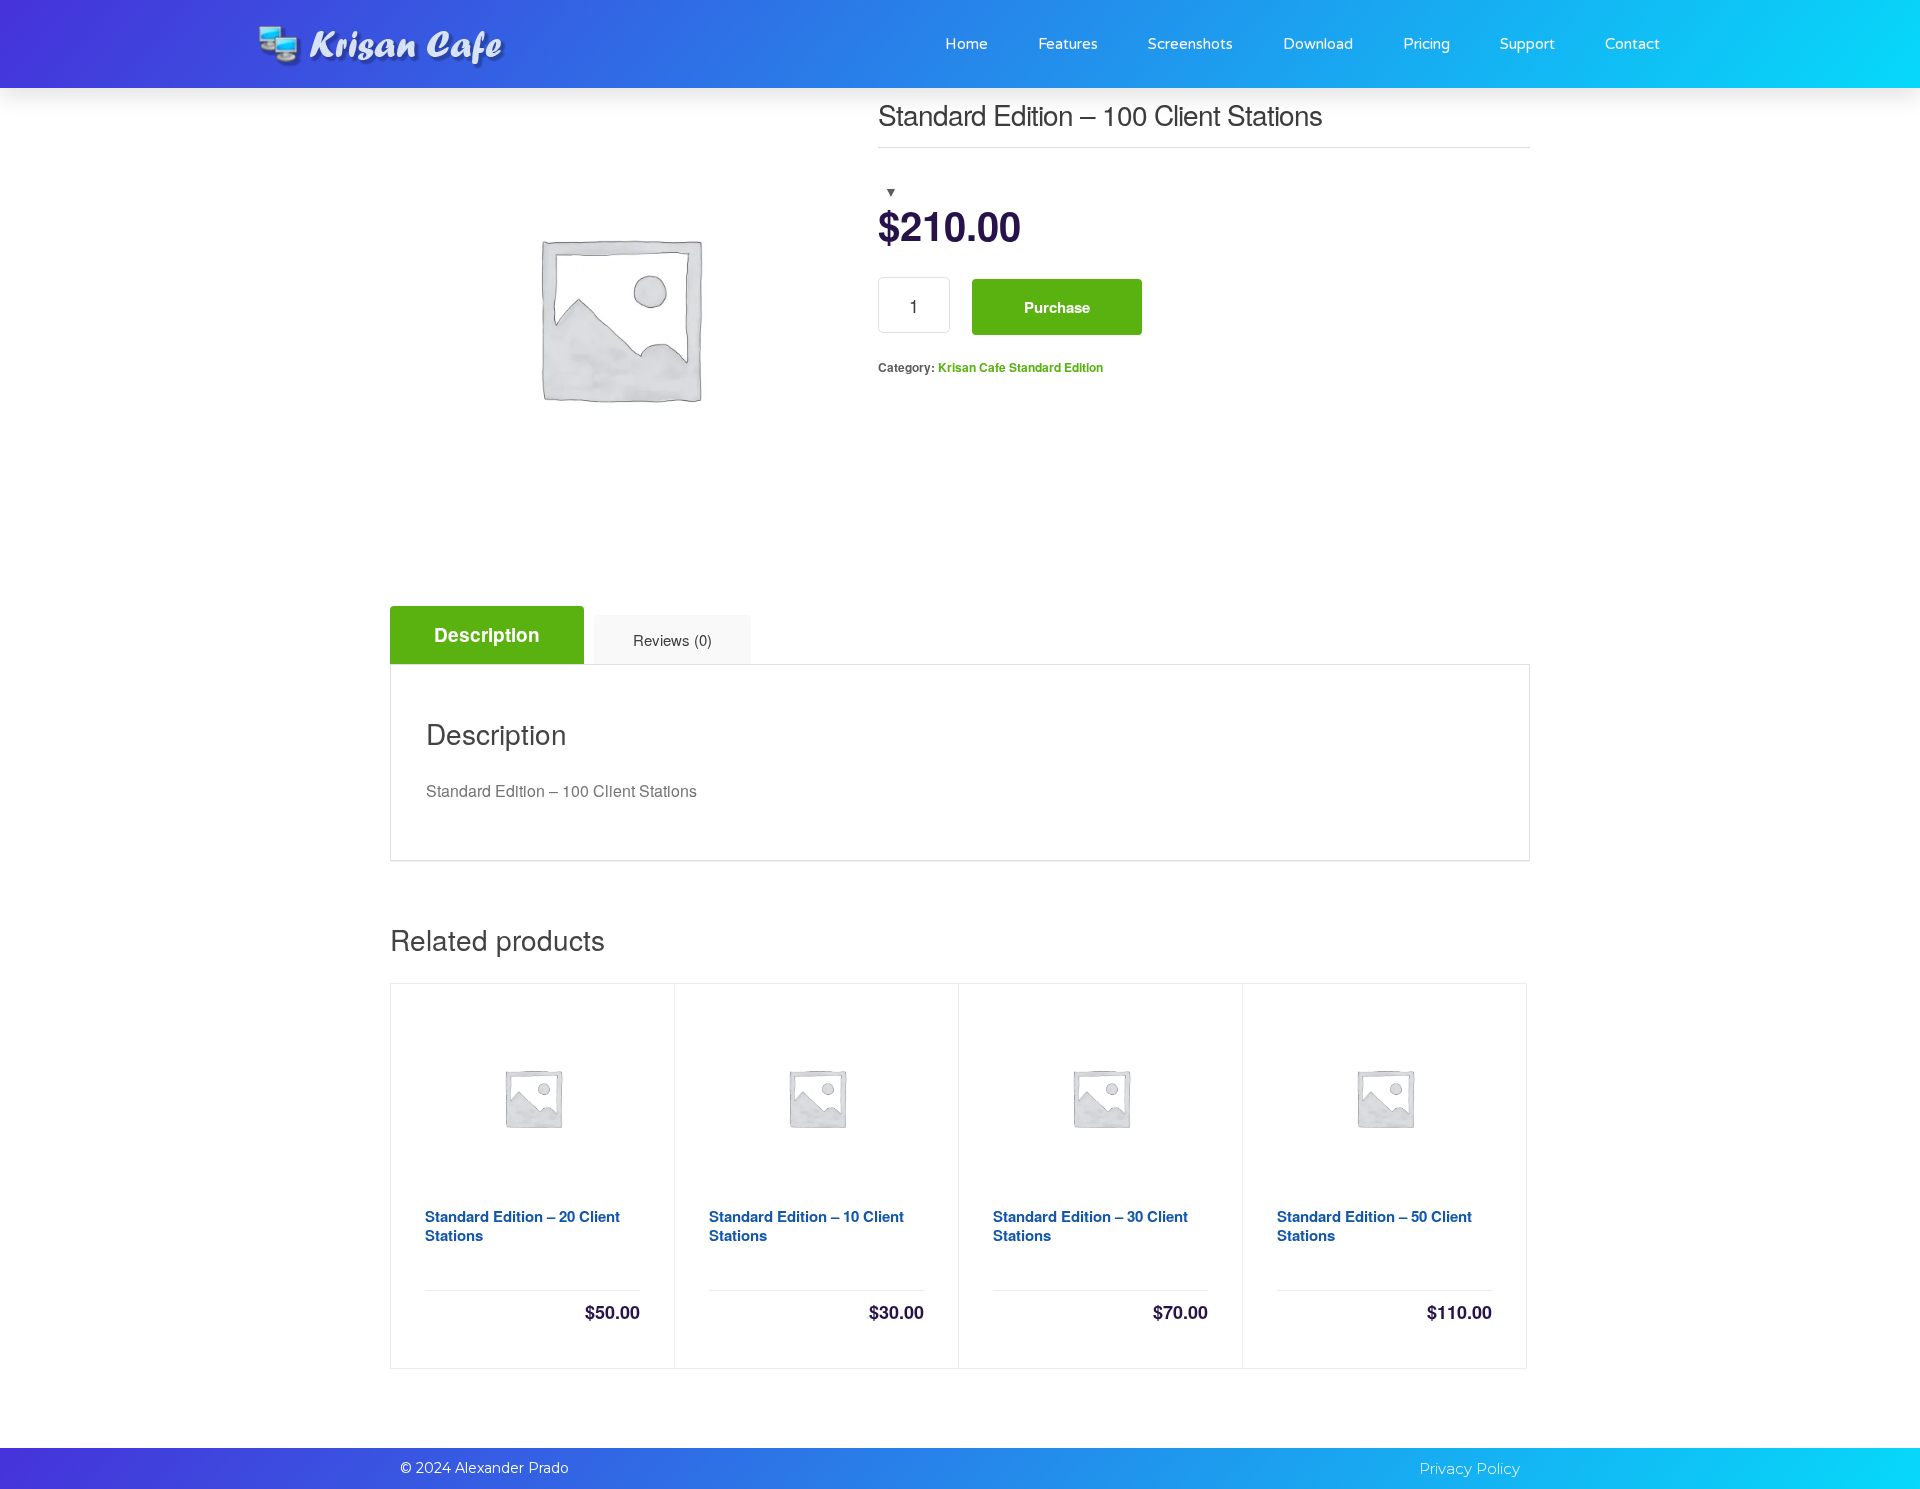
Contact (1632, 44)
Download (1318, 44)
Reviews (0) (672, 639)
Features (1068, 44)
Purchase (1057, 307)
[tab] (487, 635)
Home (966, 44)
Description (487, 634)
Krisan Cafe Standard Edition (1020, 367)
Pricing (1426, 44)
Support (1527, 44)
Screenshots (1190, 44)
